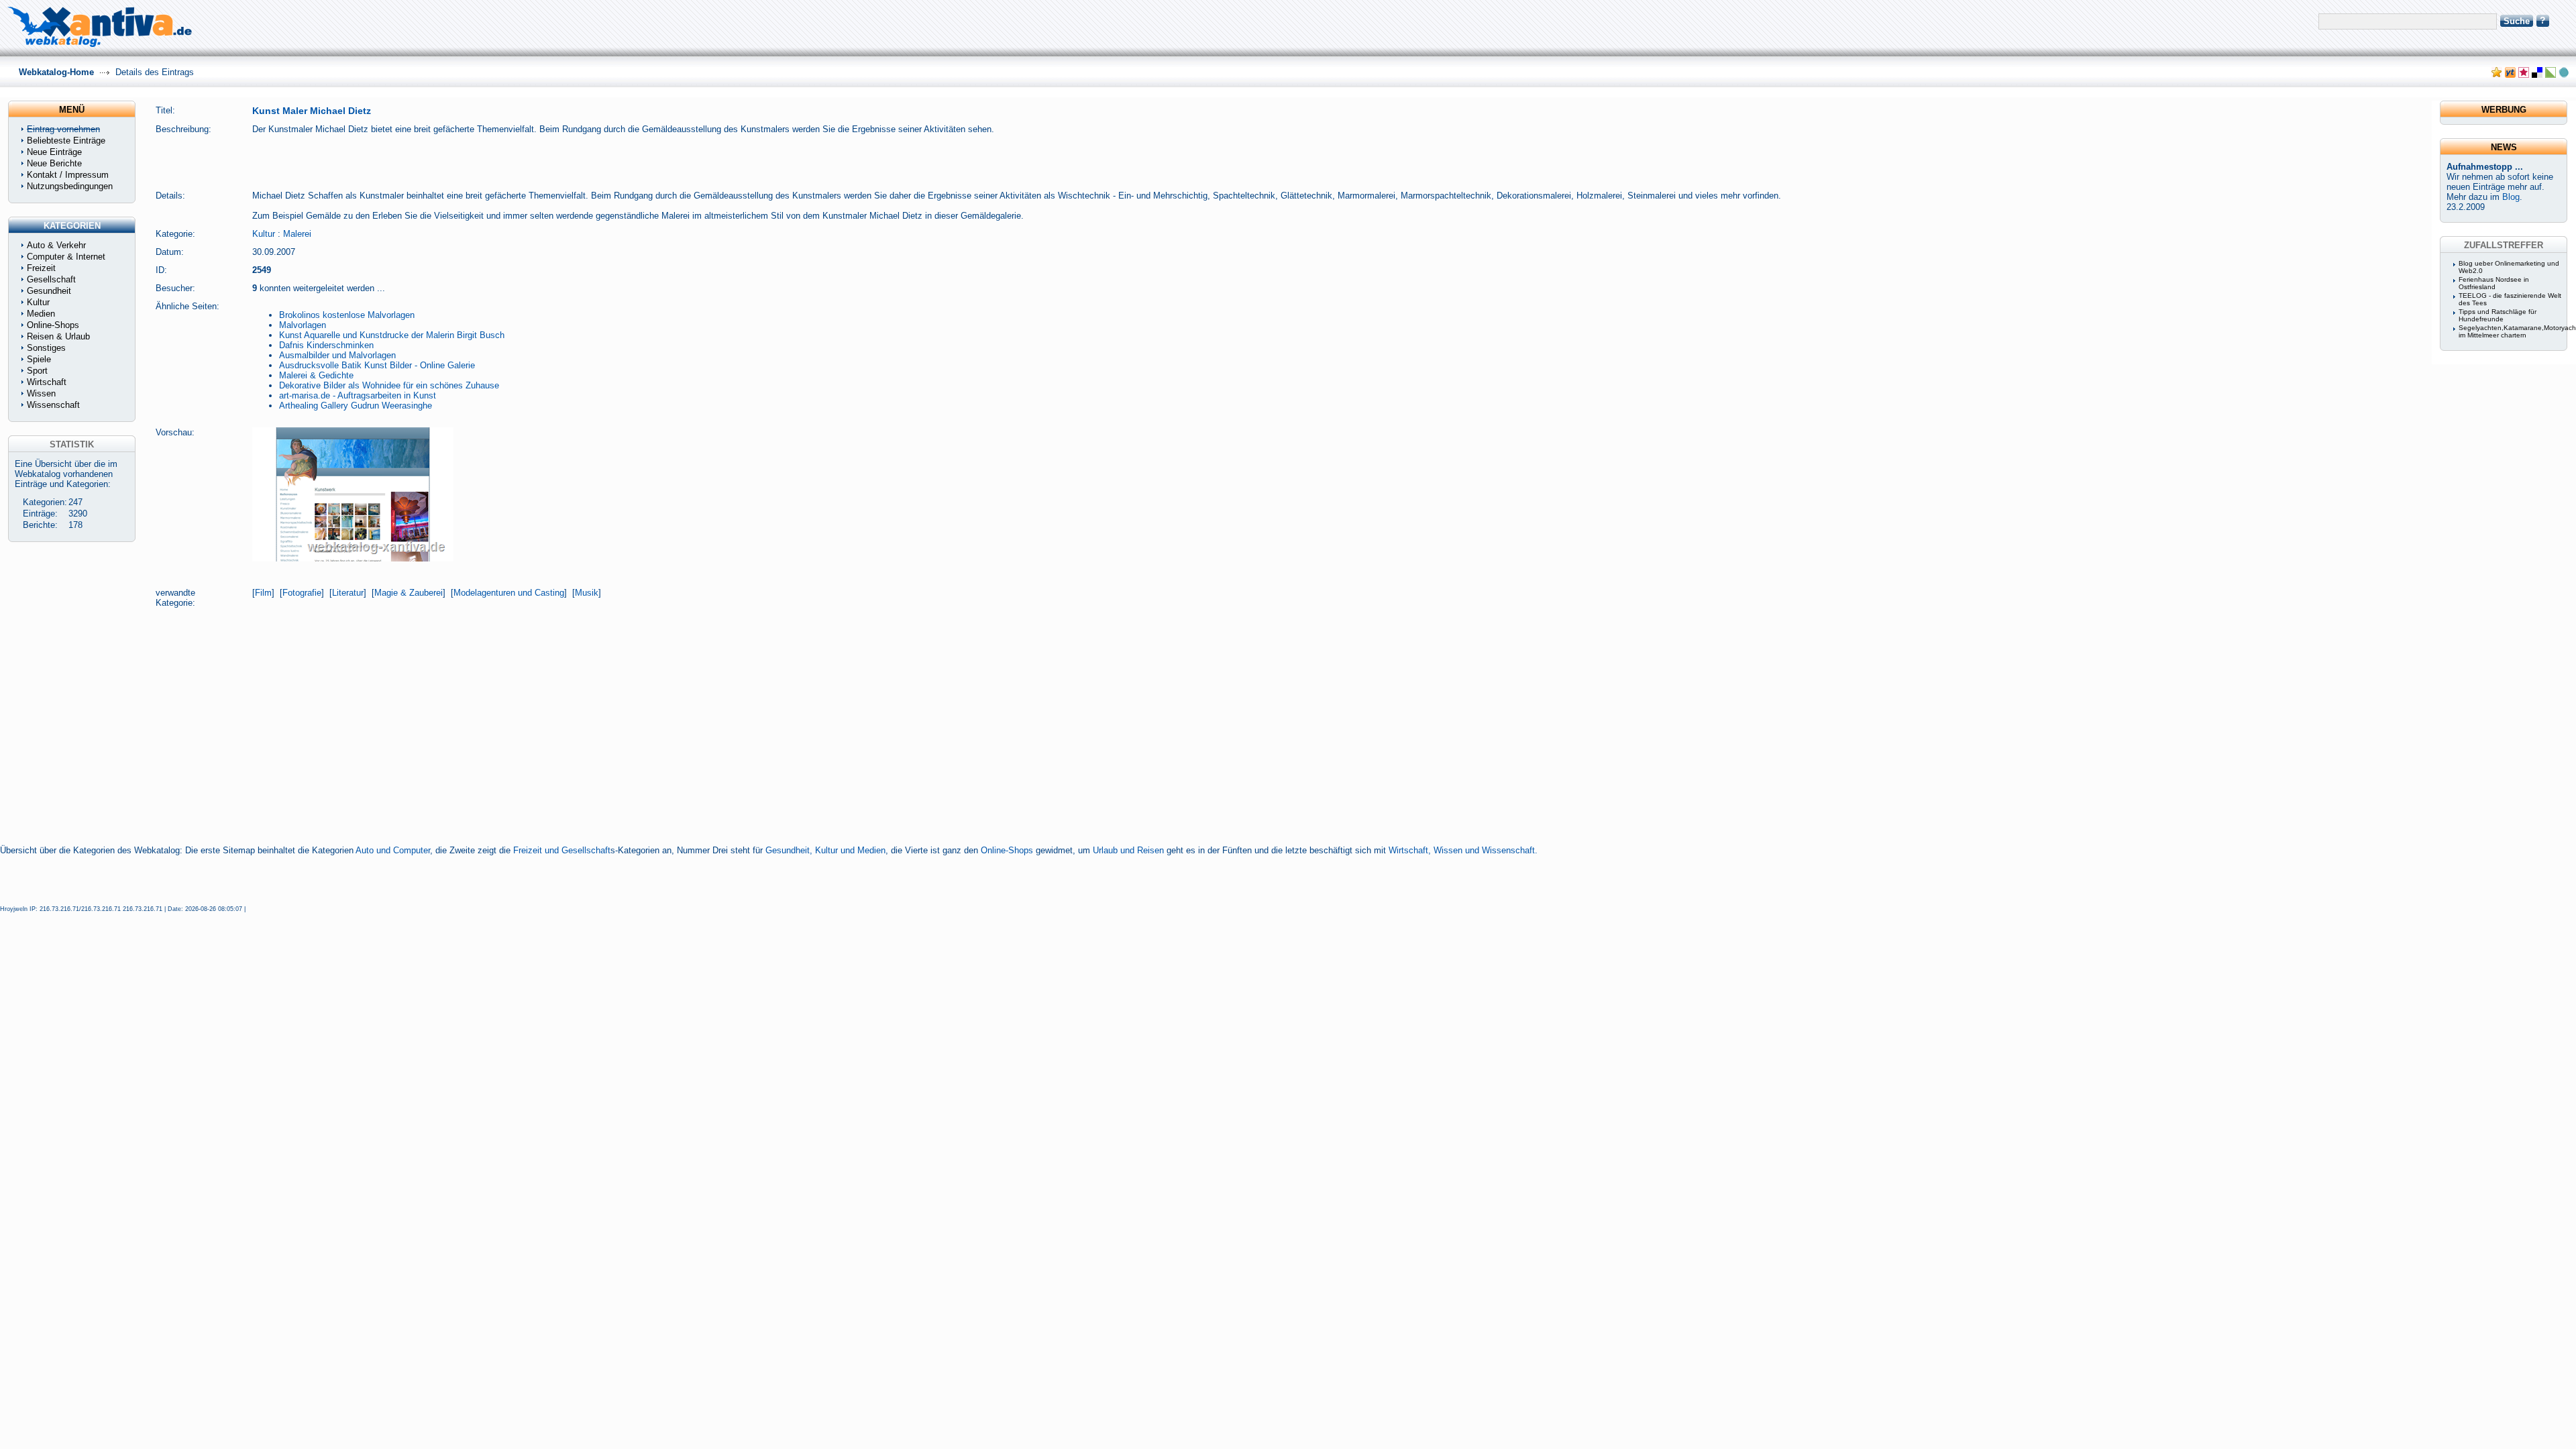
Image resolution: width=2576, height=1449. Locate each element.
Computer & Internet (66, 257)
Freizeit (41, 268)
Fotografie (302, 593)
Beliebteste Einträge (66, 141)
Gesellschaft (51, 279)
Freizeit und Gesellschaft (562, 850)
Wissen (41, 393)
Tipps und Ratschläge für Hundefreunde (2498, 315)
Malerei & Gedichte (316, 375)
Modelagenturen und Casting (509, 593)
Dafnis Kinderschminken (326, 345)
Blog (2511, 197)
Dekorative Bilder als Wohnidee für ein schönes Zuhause (389, 385)
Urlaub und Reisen (1128, 850)
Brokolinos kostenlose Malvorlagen (347, 315)
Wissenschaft (53, 405)
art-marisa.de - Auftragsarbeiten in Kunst (358, 395)
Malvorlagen (303, 325)
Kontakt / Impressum (68, 175)
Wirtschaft (47, 382)
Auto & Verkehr (56, 245)
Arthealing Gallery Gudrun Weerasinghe (356, 406)
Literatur (348, 593)
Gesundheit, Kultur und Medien (825, 850)
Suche (2517, 21)
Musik (587, 593)
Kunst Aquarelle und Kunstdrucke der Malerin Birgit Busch (392, 335)
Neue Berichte (54, 163)
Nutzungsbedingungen (70, 186)
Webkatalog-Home (56, 72)
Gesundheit (49, 291)
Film (263, 593)
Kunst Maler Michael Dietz (312, 111)
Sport (37, 371)
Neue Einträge (54, 152)
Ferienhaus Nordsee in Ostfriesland (2494, 283)
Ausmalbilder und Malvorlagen (337, 355)
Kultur (264, 234)
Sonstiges (46, 348)
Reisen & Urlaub (58, 336)
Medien (41, 314)
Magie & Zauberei (409, 593)
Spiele (39, 359)
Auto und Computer (393, 850)
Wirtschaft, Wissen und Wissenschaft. (1463, 850)
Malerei (297, 234)
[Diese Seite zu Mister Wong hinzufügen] (2510, 75)
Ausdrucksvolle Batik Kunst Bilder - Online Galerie (377, 365)
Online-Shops (1007, 850)
